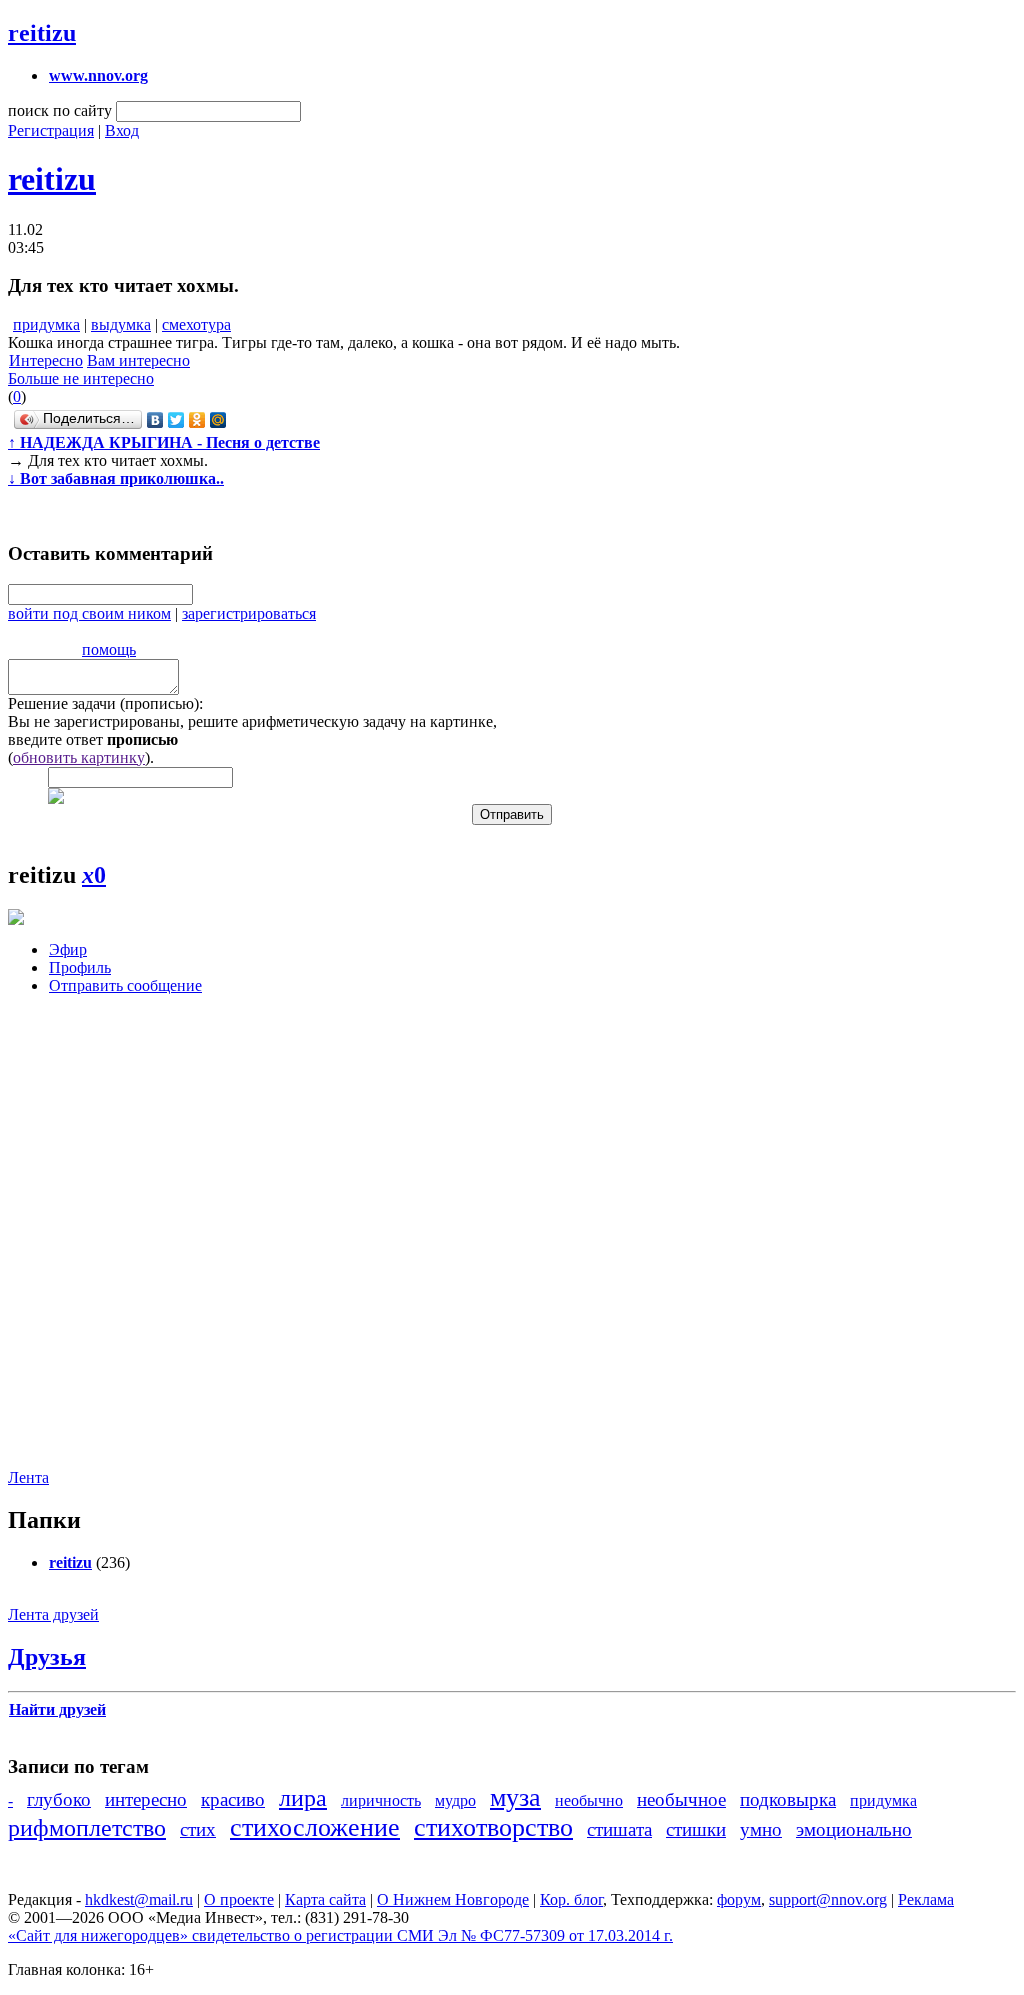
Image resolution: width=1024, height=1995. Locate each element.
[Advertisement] (128, 1247)
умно (761, 1829)
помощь (109, 649)
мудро (455, 1800)
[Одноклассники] (197, 420)
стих (198, 1829)
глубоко (59, 1799)
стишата (619, 1829)
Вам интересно (138, 360)
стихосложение (315, 1827)
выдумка (121, 324)
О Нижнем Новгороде (453, 1899)
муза (515, 1797)
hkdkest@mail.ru (139, 1899)
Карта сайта (325, 1899)
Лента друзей (53, 1614)
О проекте (239, 1899)
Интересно (46, 360)
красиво (233, 1799)
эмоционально (854, 1829)
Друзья (47, 1657)
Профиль (80, 967)
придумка (46, 324)
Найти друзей (57, 1709)
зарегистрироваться (249, 613)
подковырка (788, 1799)
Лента (28, 1477)
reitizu (42, 33)
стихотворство (493, 1827)
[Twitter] (176, 420)
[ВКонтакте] (155, 420)
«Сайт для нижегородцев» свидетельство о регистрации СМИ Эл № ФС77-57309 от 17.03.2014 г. (340, 1935)
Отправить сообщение (125, 985)
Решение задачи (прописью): (105, 703)
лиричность (381, 1800)
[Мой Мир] (218, 420)
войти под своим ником (89, 613)
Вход (122, 130)
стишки (696, 1829)
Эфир (68, 949)
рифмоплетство (87, 1828)
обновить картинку (79, 757)
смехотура (196, 324)
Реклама (926, 1899)
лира (303, 1798)
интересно (146, 1799)
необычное (681, 1799)
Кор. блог (571, 1899)
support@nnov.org (828, 1899)
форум (739, 1899)
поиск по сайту (60, 110)
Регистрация (51, 130)
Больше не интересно (81, 378)
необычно (589, 1800)
